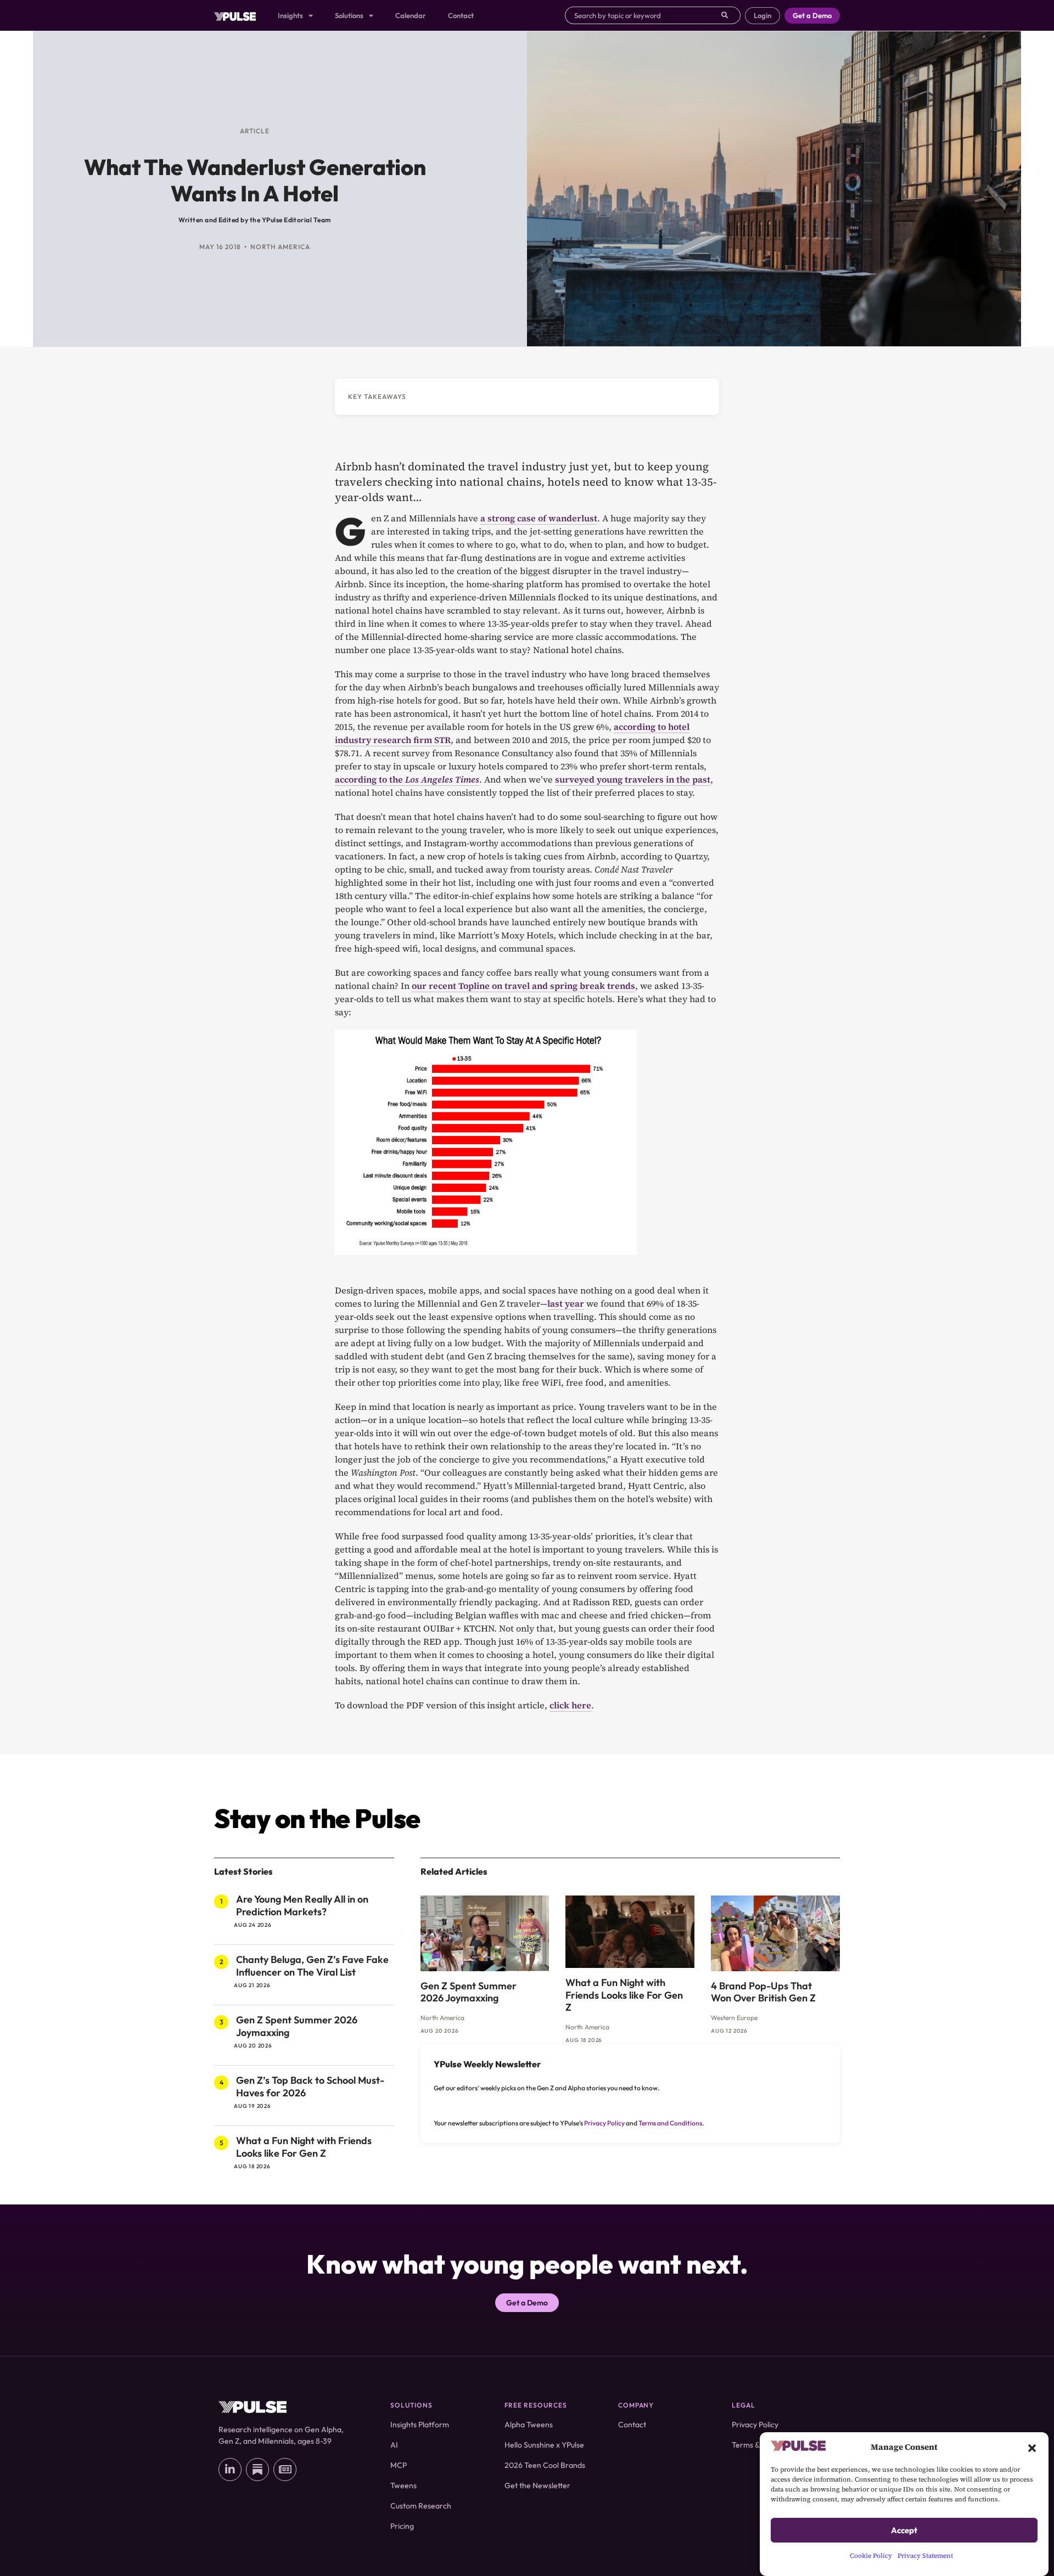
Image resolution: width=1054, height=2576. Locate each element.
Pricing (402, 2526)
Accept (904, 2530)
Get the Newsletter (537, 2485)
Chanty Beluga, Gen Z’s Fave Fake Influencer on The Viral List (312, 1966)
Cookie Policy (871, 2556)
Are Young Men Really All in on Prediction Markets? (302, 1905)
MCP (399, 2465)
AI (394, 2445)
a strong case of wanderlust (539, 518)
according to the (407, 779)
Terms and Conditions (670, 2123)
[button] (1032, 2447)
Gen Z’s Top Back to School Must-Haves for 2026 (310, 2086)
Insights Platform (420, 2425)
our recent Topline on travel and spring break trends (523, 986)
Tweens (403, 2485)
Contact (461, 15)
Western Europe (734, 2018)
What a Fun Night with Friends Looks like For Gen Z (304, 2147)
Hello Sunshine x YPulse (544, 2445)
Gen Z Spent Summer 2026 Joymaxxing (297, 2026)
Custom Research (421, 2506)
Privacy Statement (925, 2556)
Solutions (349, 15)
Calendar (411, 15)
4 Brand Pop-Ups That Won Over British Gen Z (763, 1992)
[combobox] (643, 15)
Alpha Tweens (529, 2425)
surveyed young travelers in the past (633, 779)
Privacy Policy (604, 2123)
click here (570, 1705)
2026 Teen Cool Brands (545, 2465)
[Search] (731, 15)
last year (566, 1303)
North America (280, 247)
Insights (290, 15)
